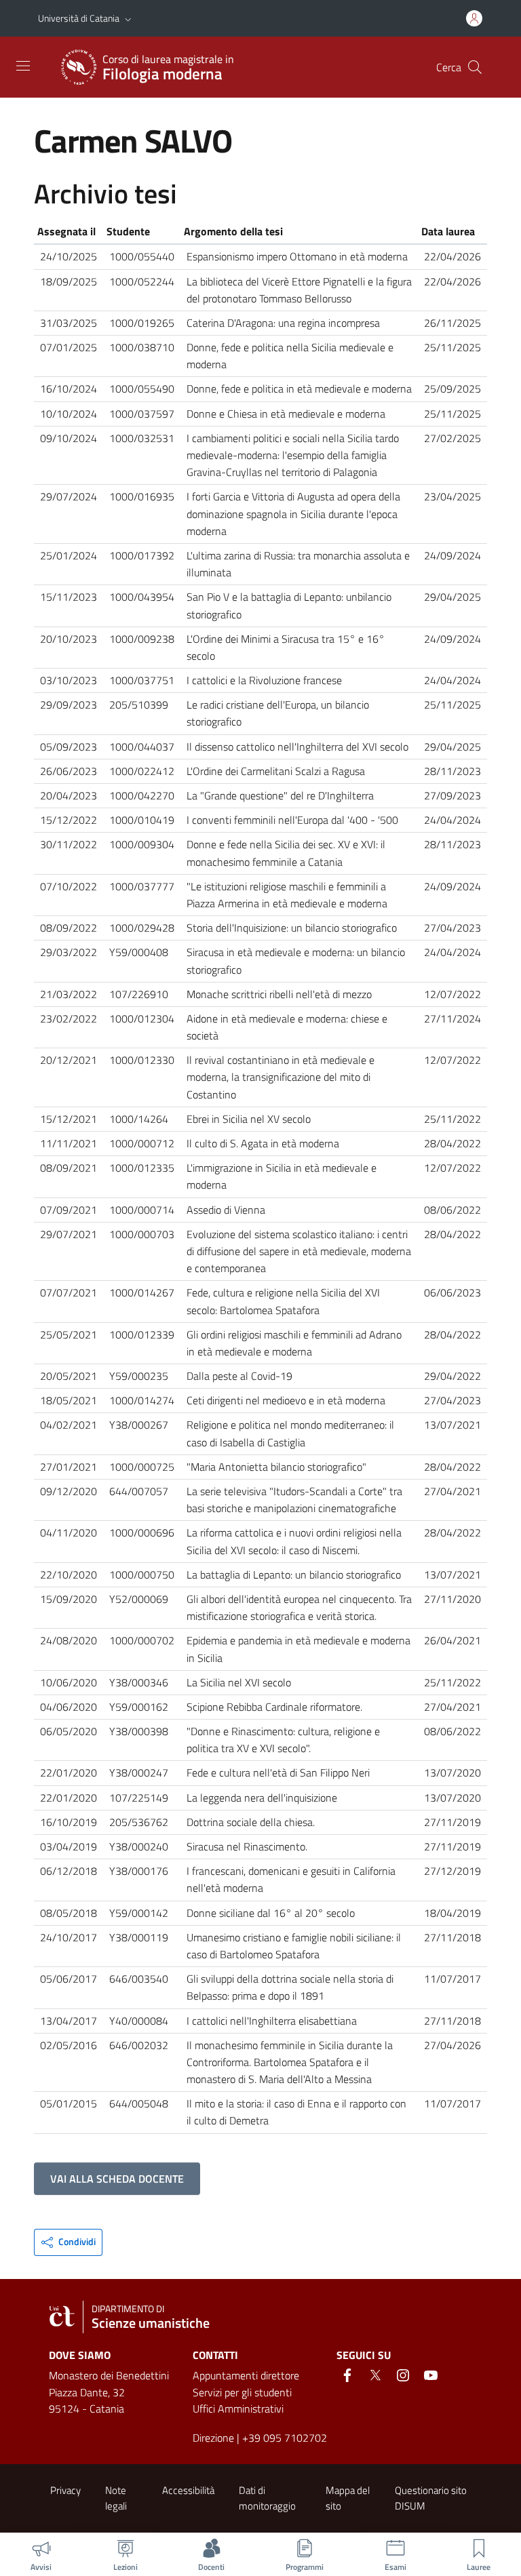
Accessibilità (188, 2490)
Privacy (65, 2490)
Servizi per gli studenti (242, 2392)
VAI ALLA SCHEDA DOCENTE (117, 2179)
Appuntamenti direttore (246, 2375)
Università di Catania (79, 18)
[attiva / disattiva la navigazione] (23, 66)
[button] (128, 18)
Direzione (213, 2438)
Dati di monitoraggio (267, 2498)
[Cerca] (475, 67)
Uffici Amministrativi (238, 2409)
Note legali (116, 2498)
